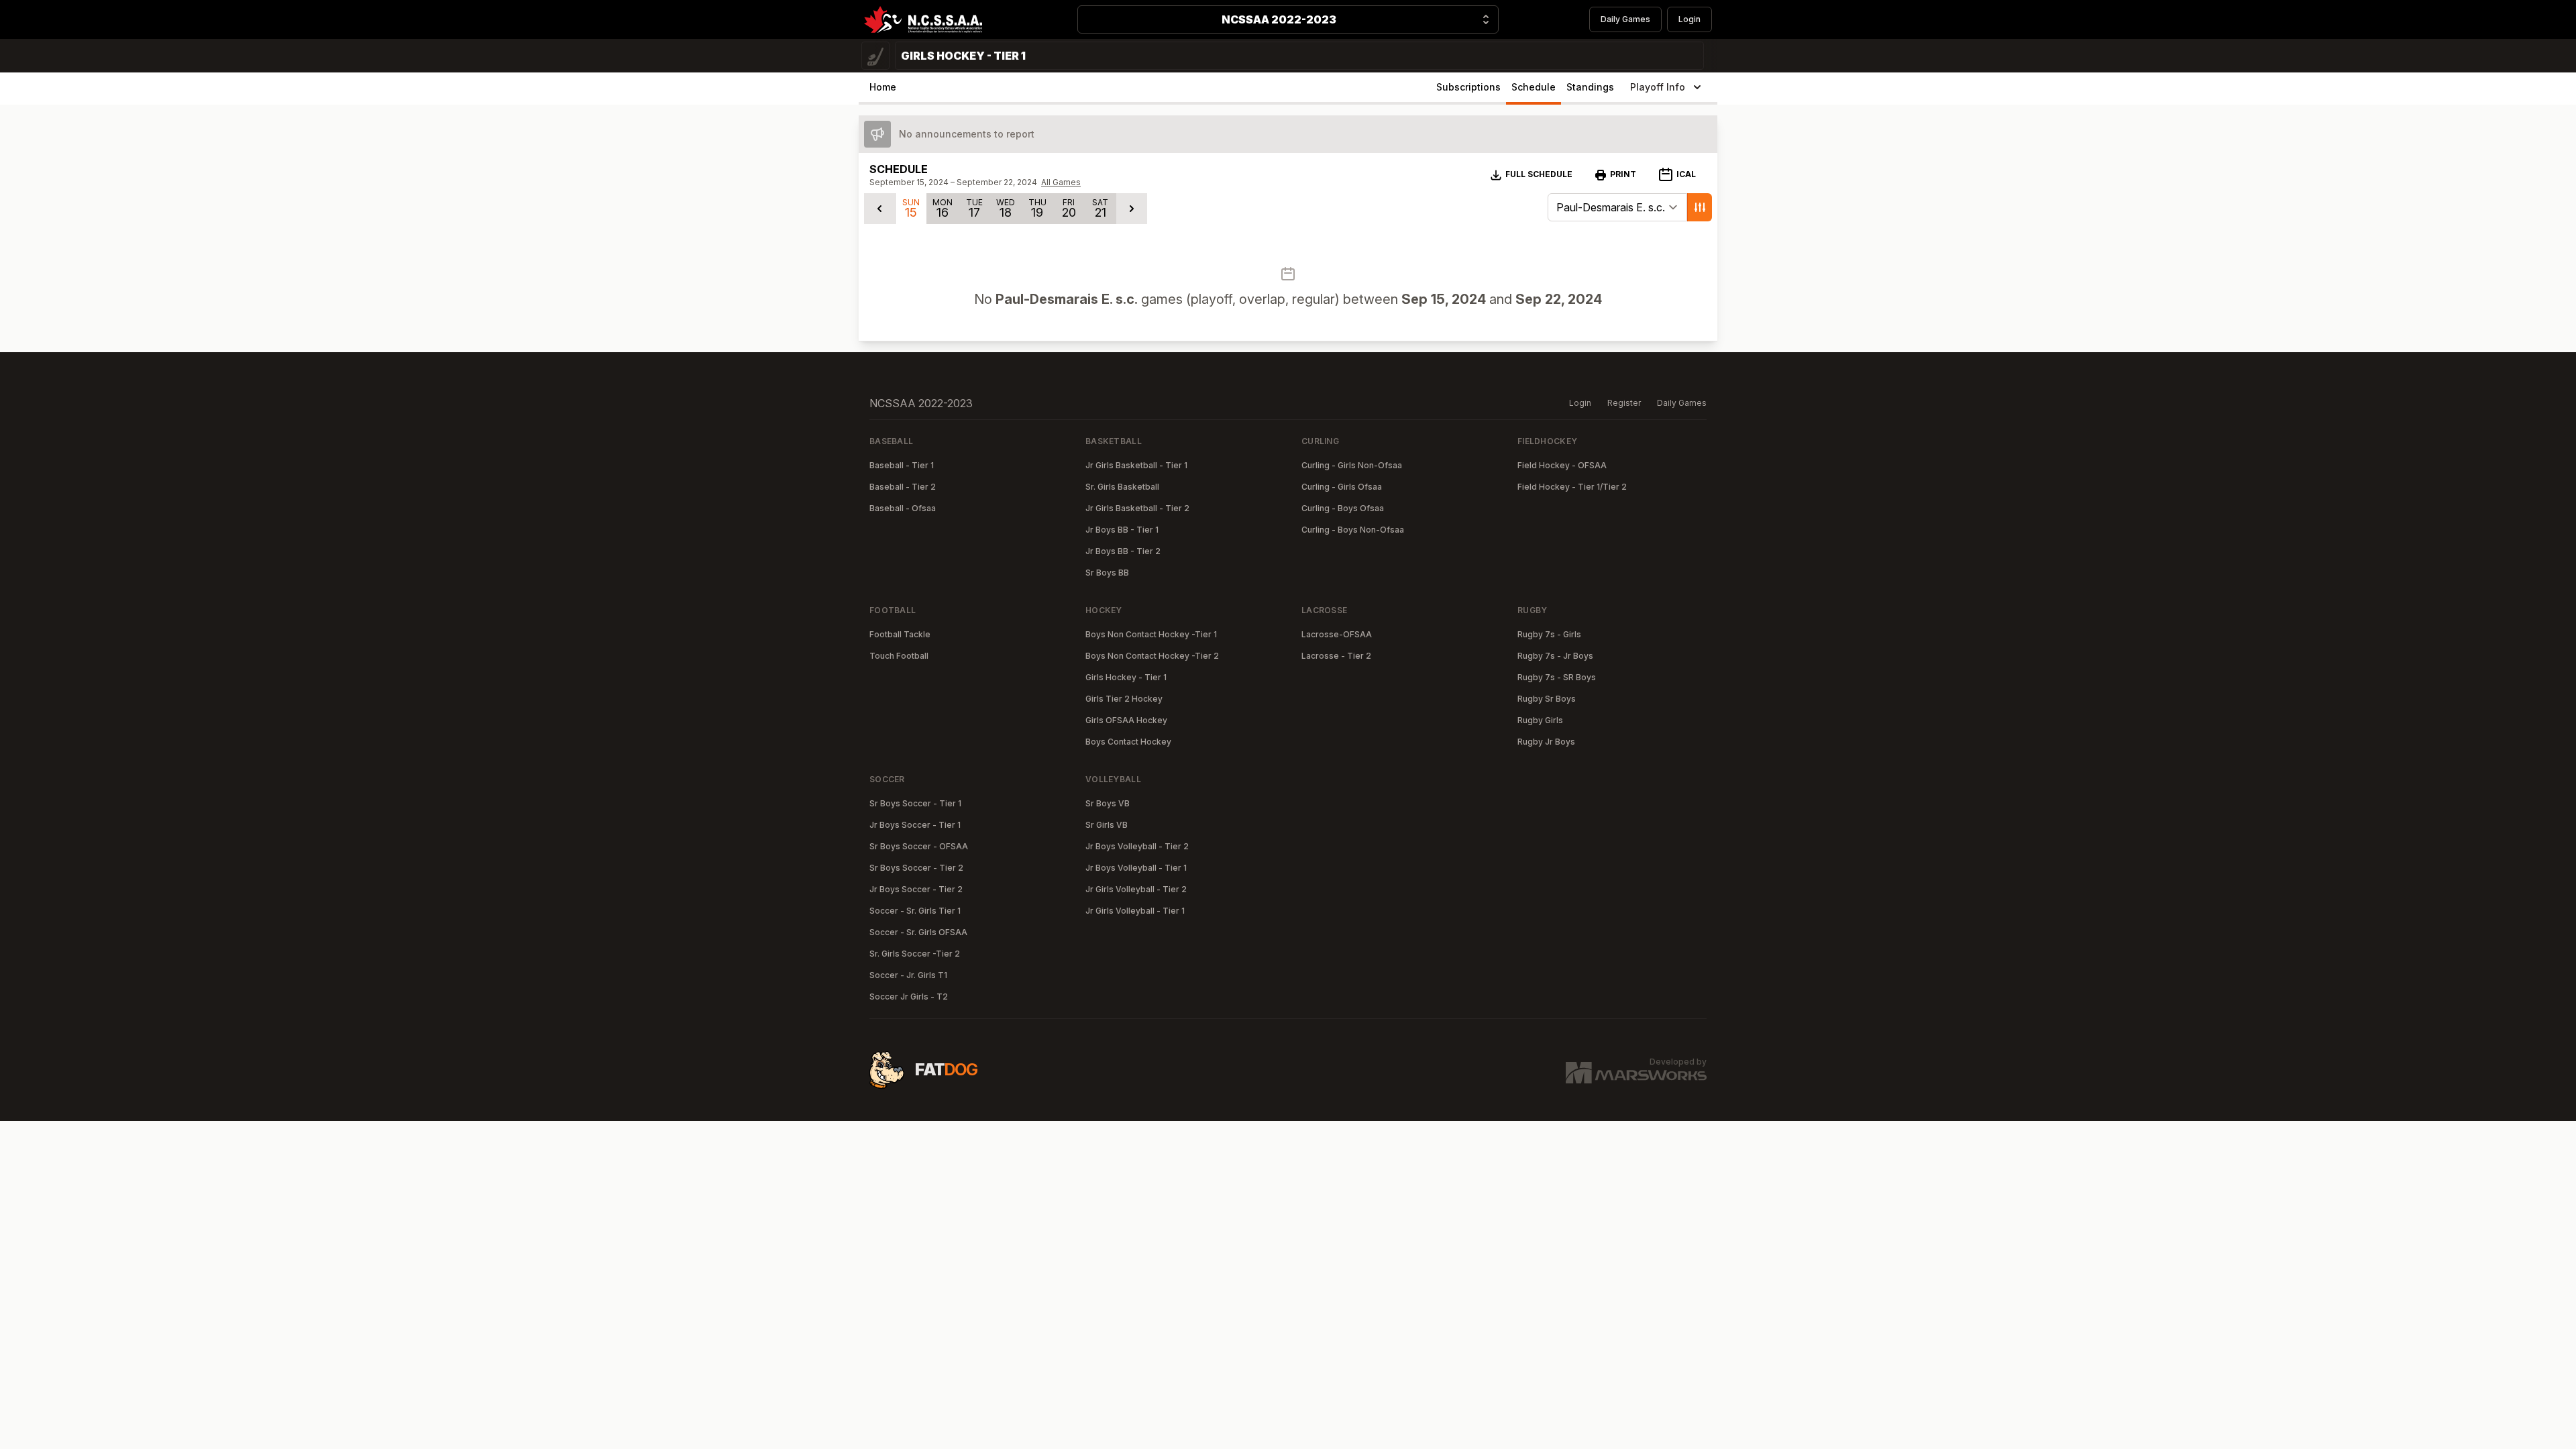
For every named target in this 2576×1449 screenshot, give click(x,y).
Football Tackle (900, 634)
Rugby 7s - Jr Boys (1555, 656)
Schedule (1534, 87)
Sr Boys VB (1108, 803)
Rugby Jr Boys (1546, 742)
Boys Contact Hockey (1128, 742)
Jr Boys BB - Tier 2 (1123, 551)
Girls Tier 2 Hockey (1124, 699)
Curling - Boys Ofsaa (1343, 508)
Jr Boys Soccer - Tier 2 (916, 889)
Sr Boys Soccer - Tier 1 (915, 803)
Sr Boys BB (1107, 573)
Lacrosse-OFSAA (1337, 634)
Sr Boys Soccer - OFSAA (919, 846)
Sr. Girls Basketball (1122, 487)
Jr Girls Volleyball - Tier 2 (1136, 889)
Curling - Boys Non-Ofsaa (1353, 530)
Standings (1590, 87)
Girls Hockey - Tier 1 (1126, 677)
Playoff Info (1658, 87)
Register (1624, 403)
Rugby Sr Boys (1547, 699)
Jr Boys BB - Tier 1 (1122, 530)
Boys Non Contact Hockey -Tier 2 (1152, 656)
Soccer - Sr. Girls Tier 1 (915, 911)
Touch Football (899, 656)
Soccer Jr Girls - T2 (909, 997)
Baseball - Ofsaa (903, 508)
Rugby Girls (1540, 720)
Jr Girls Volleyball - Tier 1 (1135, 911)
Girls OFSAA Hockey (1126, 720)
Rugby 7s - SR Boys (1557, 677)
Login (1689, 19)
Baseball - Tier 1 (902, 465)
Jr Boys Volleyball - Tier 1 (1136, 868)
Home (883, 87)
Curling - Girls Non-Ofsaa (1352, 465)
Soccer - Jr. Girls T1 (908, 975)
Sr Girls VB (1107, 825)
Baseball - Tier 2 (903, 487)
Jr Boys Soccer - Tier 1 (915, 825)
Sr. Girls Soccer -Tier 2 (915, 954)
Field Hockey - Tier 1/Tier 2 (1572, 487)
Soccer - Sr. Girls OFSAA (918, 932)
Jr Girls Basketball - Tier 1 (1136, 465)
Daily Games (1625, 19)
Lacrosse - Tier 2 (1336, 656)
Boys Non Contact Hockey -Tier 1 (1151, 634)
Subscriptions (1468, 87)
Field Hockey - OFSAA (1562, 465)
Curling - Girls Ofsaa (1342, 487)
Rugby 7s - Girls (1549, 634)
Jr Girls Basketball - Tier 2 (1137, 508)
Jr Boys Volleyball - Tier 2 (1137, 846)
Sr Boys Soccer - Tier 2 (916, 868)
